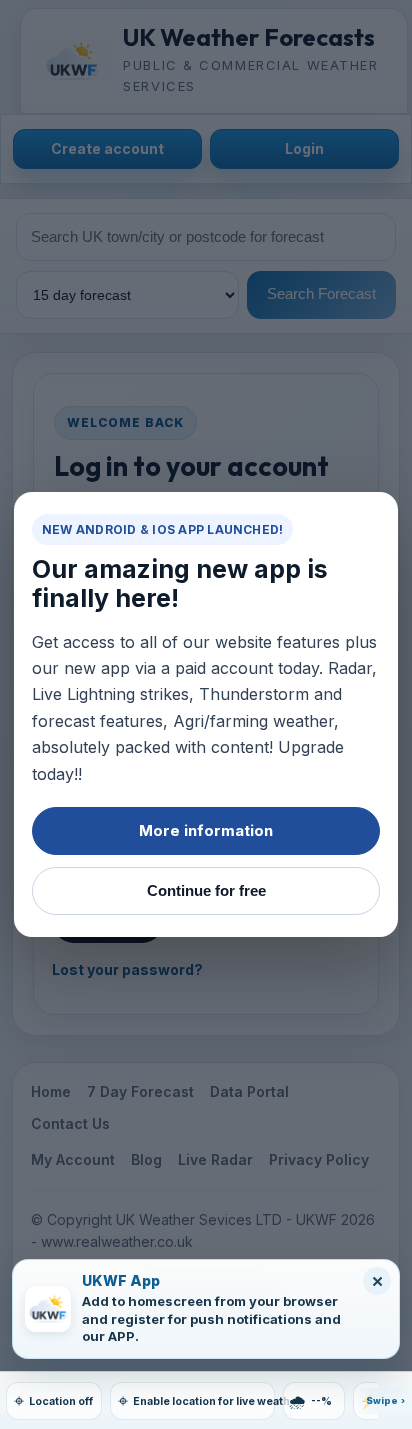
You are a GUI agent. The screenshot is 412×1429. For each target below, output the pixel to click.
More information (206, 830)
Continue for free (206, 890)
